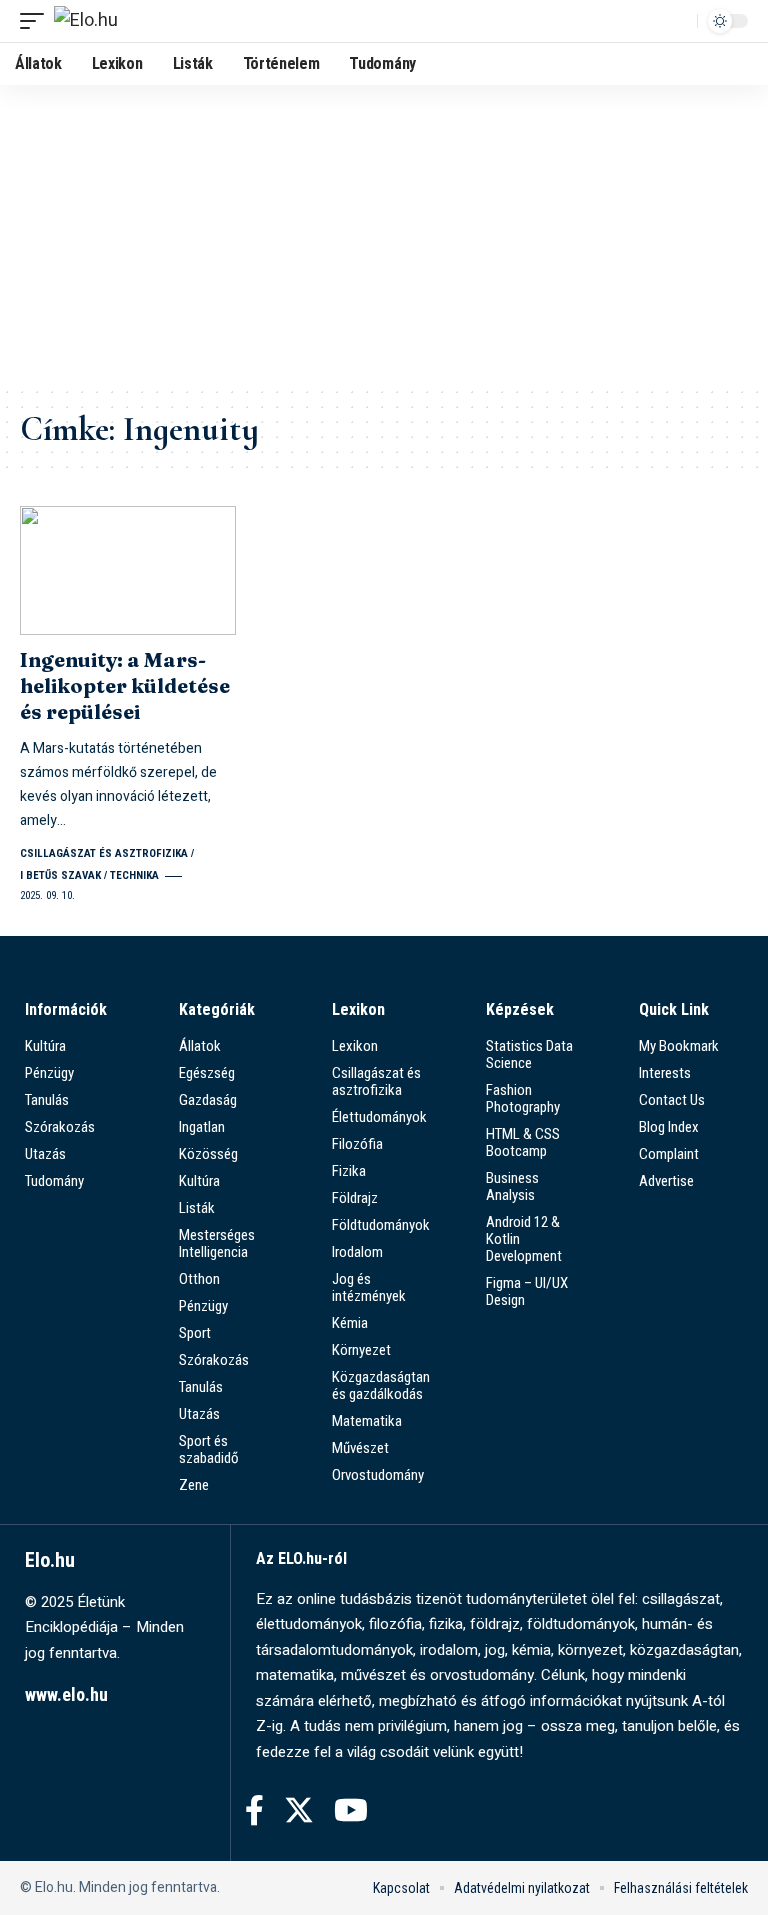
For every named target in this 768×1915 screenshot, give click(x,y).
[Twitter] (299, 1810)
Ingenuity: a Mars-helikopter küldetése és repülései (125, 685)
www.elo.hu (66, 1694)
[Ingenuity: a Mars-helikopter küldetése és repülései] (128, 571)
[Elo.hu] (86, 21)
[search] (677, 21)
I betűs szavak (60, 875)
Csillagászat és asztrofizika (104, 853)
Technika (134, 875)
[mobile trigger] (37, 21)
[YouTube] (351, 1810)
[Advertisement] (384, 235)
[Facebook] (254, 1810)
